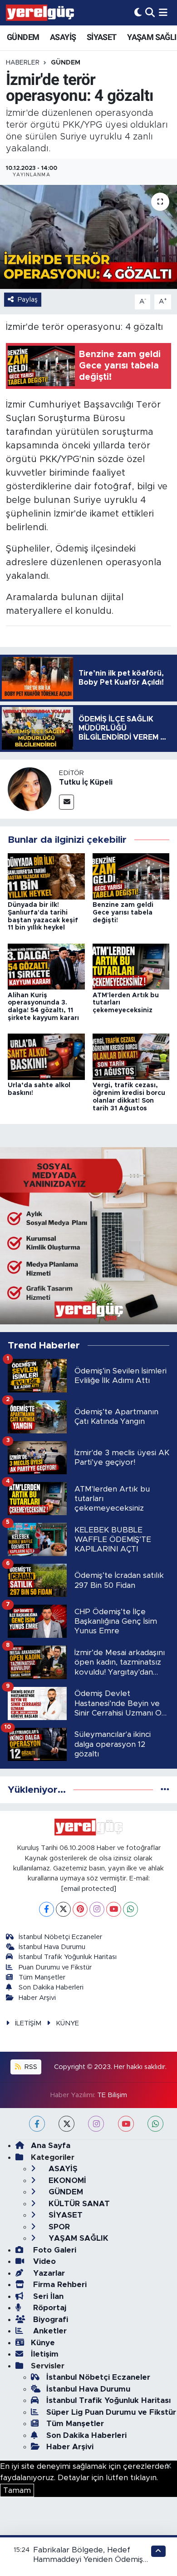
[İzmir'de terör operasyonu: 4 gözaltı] (88, 237)
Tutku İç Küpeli (86, 782)
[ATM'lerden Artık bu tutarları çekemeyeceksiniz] (131, 966)
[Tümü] (165, 1790)
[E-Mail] (66, 802)
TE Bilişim (112, 2095)
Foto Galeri (54, 2250)
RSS (30, 2067)
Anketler (49, 2331)
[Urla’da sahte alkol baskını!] (46, 1056)
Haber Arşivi (37, 1998)
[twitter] (66, 2124)
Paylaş (28, 300)
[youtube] (126, 2124)
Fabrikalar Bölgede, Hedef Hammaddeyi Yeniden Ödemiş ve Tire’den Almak (88, 2560)
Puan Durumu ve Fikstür (55, 1967)
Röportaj (49, 2308)
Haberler (23, 63)
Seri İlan (47, 2296)
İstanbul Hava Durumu (52, 1947)
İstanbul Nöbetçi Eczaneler (60, 1937)
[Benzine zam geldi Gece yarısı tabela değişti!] (131, 876)
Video (43, 2261)
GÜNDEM (23, 37)
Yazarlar (48, 2273)
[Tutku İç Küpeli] (29, 788)
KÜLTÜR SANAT (78, 2204)
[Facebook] (47, 1909)
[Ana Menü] (163, 12)
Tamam (17, 2490)
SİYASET (102, 37)
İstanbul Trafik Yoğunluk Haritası (68, 1957)
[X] (63, 1909)
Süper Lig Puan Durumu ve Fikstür (111, 2412)
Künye (43, 2343)
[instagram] (96, 2124)
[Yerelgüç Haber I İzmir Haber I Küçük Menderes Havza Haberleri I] (40, 13)
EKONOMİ (66, 2181)
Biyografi (49, 2320)
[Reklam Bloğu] (88, 1235)
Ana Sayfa (51, 2146)
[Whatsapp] (130, 1909)
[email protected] (89, 1889)
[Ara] (150, 12)
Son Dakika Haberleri (51, 1987)
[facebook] (37, 2124)
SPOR (58, 2227)
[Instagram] (97, 1909)
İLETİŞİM (28, 2023)
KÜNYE (67, 2023)
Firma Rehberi (59, 2285)
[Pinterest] (80, 1909)
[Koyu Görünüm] (138, 12)
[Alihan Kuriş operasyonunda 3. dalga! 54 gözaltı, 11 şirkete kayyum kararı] (46, 966)
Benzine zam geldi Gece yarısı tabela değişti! (123, 913)
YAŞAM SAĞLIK (77, 2238)
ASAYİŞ (63, 37)
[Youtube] (114, 1909)
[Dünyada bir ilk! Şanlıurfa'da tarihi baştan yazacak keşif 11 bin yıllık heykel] (46, 876)
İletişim (45, 2354)
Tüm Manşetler (42, 1977)
